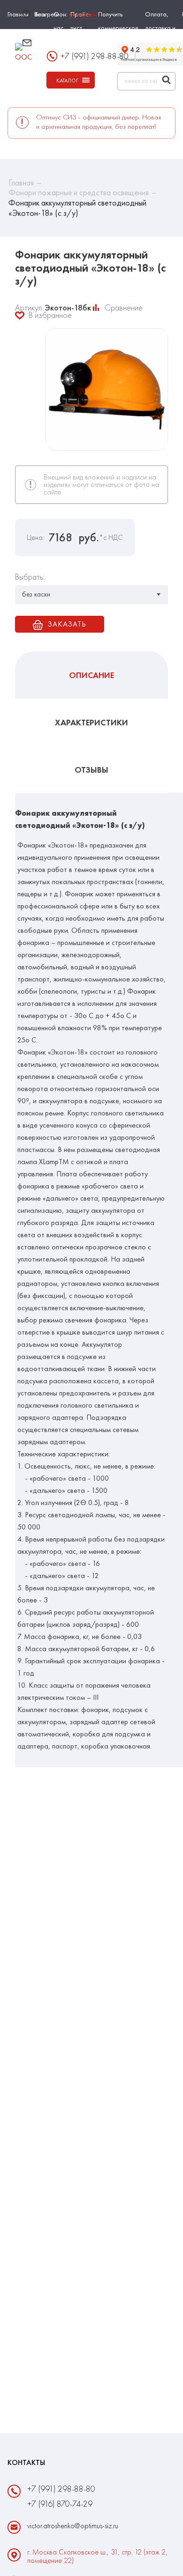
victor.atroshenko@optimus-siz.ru (70, 48)
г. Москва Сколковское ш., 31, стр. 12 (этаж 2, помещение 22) (97, 2556)
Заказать (67, 624)
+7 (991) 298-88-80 (61, 2489)
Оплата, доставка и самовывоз (160, 28)
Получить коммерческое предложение (118, 28)
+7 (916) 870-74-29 (60, 2504)
